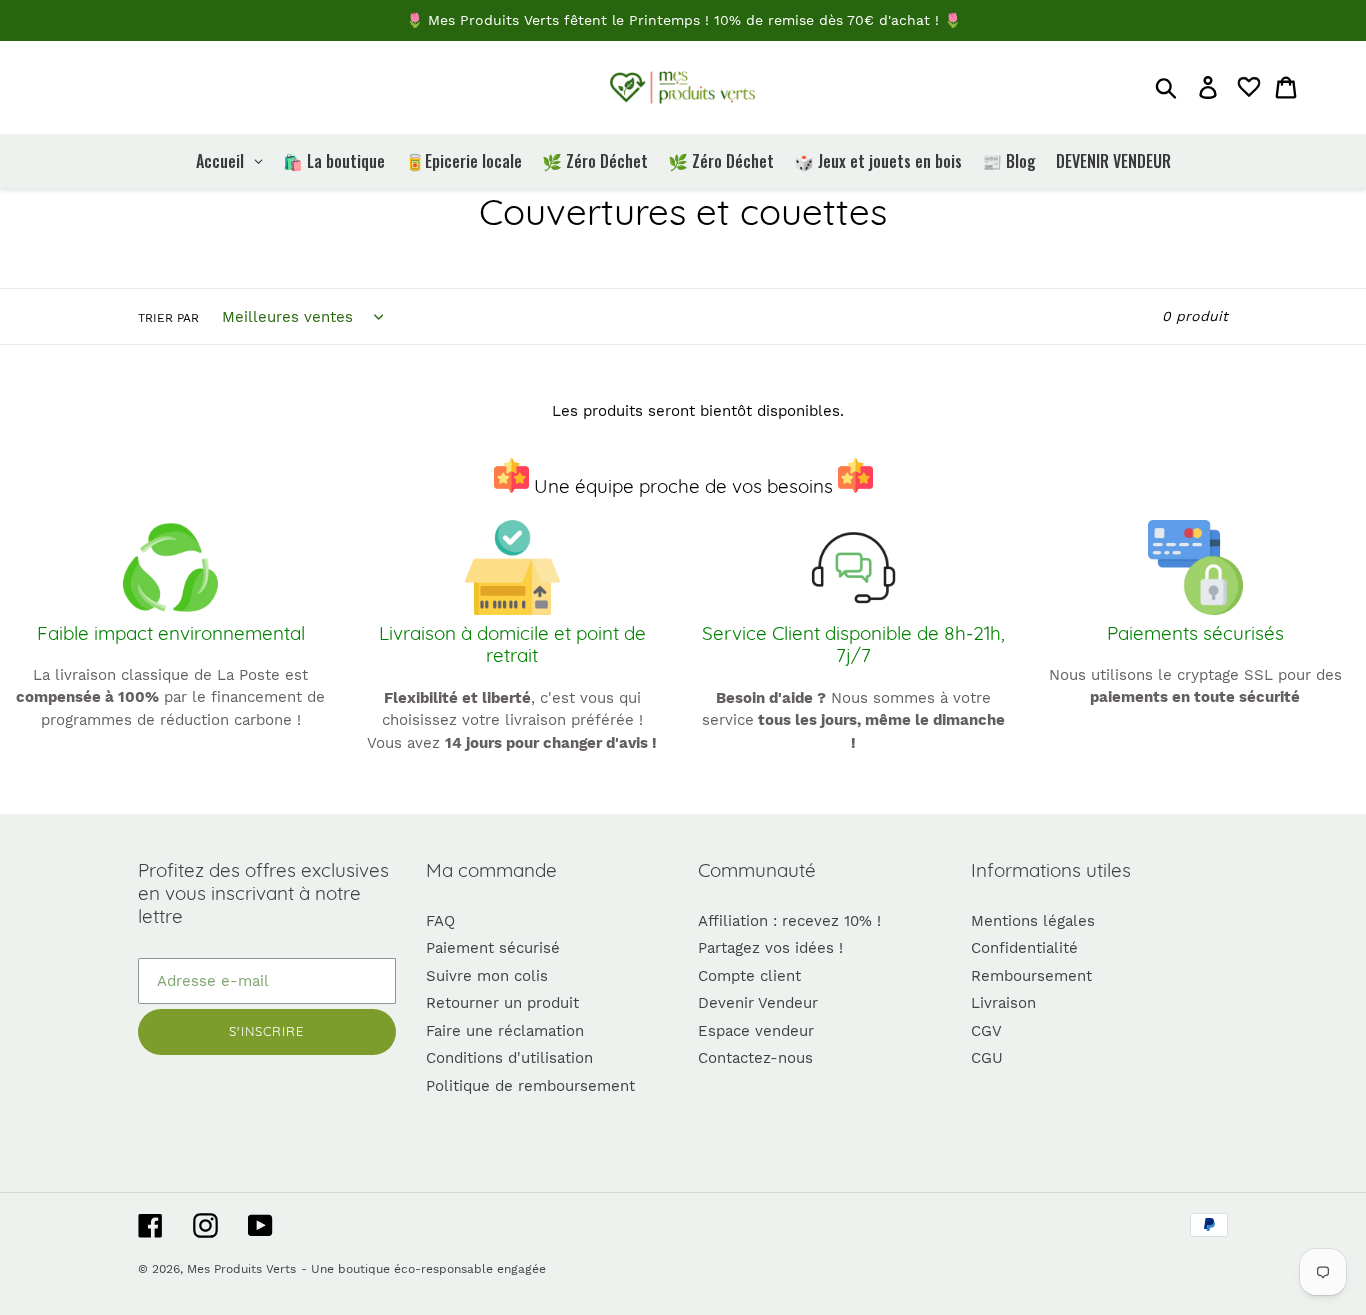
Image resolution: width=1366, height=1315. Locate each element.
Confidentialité (1024, 948)
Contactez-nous (755, 1058)
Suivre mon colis (487, 976)
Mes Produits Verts (241, 1269)
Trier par (168, 318)
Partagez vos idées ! (770, 948)
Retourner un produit (502, 1003)
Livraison (1003, 1003)
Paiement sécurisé (493, 948)
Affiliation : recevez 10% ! (789, 921)
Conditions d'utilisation (509, 1058)
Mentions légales (1033, 921)
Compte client (749, 976)
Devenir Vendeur (758, 1003)
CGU (987, 1058)
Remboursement (1031, 976)
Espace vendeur (756, 1031)
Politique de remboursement (530, 1086)
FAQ (440, 921)
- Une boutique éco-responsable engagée (423, 1269)
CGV (986, 1031)
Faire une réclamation (505, 1031)
